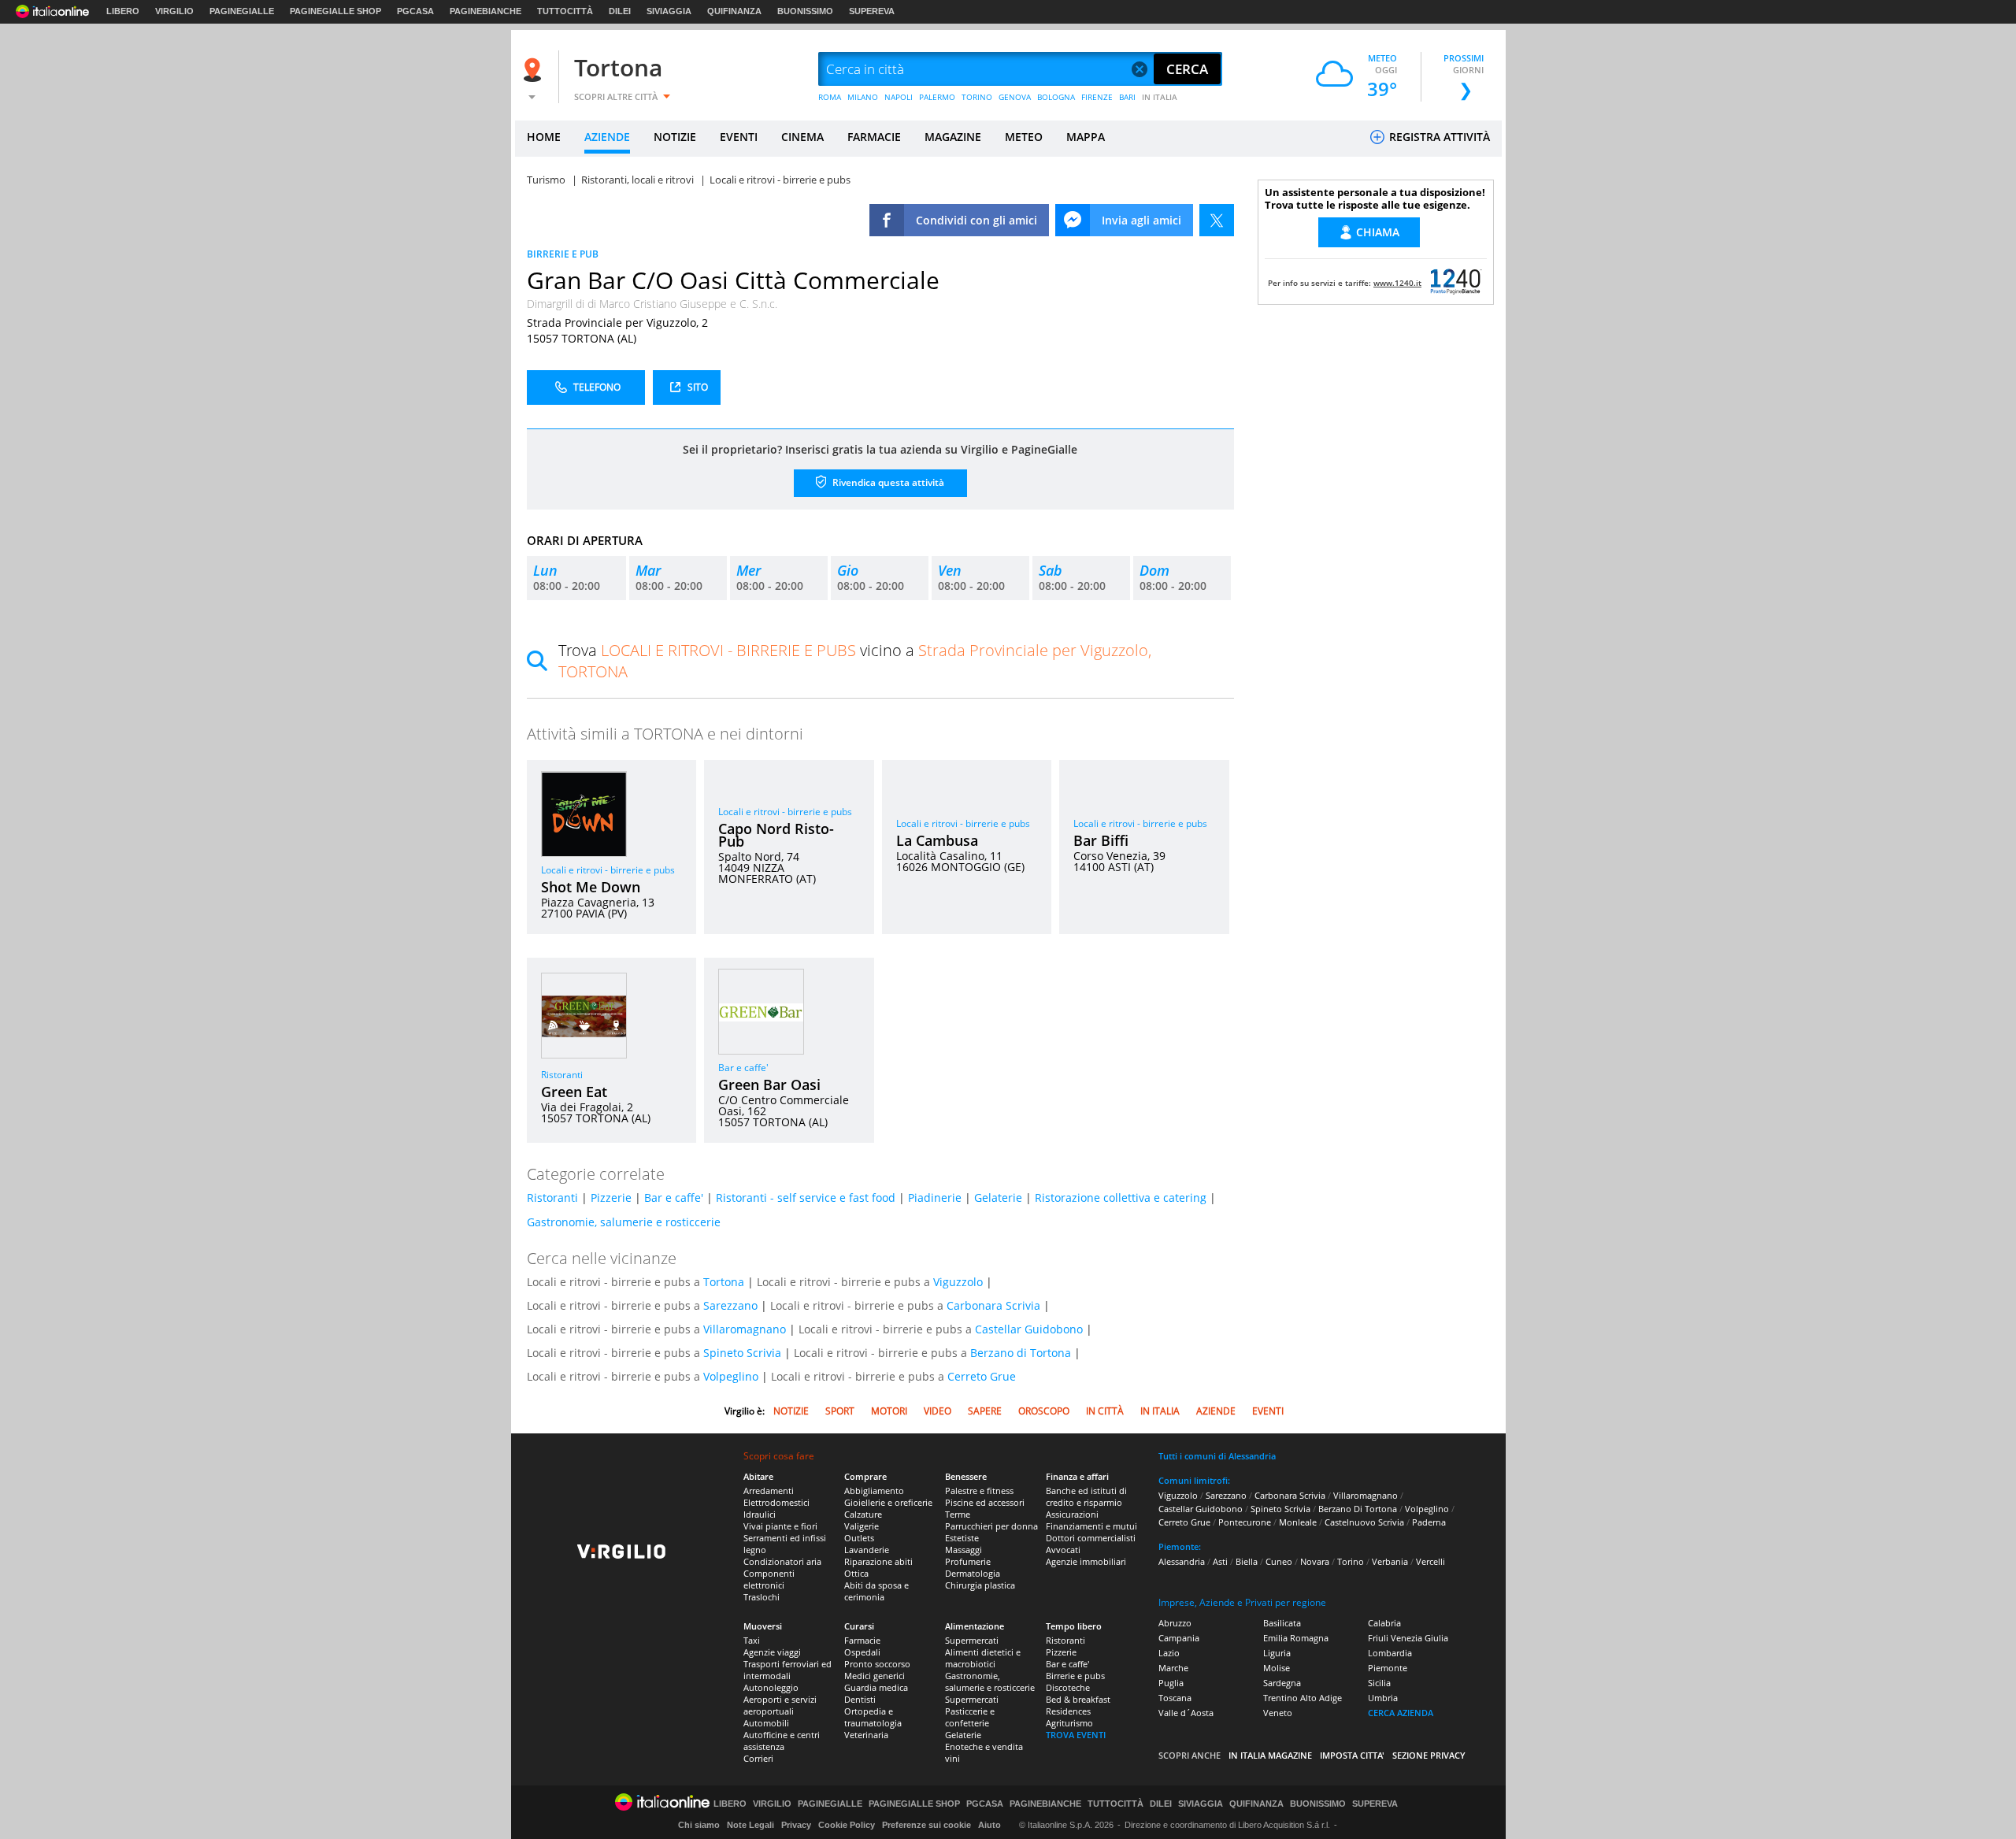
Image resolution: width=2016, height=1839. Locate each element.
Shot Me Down (591, 887)
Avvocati (1063, 1550)
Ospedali (862, 1652)
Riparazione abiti (878, 1561)
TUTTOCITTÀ (565, 11)
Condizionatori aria (782, 1561)
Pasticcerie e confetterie (970, 1717)
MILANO (863, 97)
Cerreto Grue (982, 1376)
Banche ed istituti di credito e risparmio (1086, 1496)
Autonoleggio (771, 1687)
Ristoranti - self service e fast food (806, 1198)
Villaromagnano (745, 1329)
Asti (1220, 1561)
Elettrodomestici (776, 1502)
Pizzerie (611, 1198)
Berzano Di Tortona (1358, 1509)
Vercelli (1430, 1561)
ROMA (830, 97)
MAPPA (1086, 137)
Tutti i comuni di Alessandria (1217, 1456)
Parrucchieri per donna (991, 1526)
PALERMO (937, 97)
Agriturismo (1069, 1723)
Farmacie (862, 1640)
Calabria (1384, 1623)
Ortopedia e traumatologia (873, 1717)
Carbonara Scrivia (993, 1305)
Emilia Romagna (1296, 1638)
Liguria (1277, 1653)
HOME (544, 137)
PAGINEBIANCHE (485, 11)
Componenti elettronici (769, 1579)
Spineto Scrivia (742, 1353)
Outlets (859, 1538)
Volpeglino (731, 1376)
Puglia (1171, 1683)
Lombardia (1390, 1653)
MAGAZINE (953, 137)
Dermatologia (973, 1573)
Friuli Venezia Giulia (1408, 1638)
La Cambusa (937, 840)
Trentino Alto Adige (1303, 1698)
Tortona (618, 67)
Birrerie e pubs (1075, 1676)
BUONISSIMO (805, 11)
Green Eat (574, 1092)
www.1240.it (1397, 283)
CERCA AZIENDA (1401, 1713)
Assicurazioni (1072, 1514)
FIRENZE (1097, 97)
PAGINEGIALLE (242, 11)
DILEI (620, 11)
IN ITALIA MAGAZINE (1270, 1755)
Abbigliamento (874, 1490)
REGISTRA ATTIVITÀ (1438, 137)
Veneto (1278, 1713)
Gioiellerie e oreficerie (888, 1502)
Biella (1247, 1561)
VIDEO (938, 1411)
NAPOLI (899, 97)
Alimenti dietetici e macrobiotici (983, 1658)
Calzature (863, 1514)
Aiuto (989, 1825)
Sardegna (1282, 1683)
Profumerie (968, 1561)
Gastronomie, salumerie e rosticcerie (624, 1222)
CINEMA (802, 137)
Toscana (1175, 1698)
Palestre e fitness (979, 1490)
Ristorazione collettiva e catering (1121, 1198)
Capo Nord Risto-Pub (776, 835)
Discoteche (1068, 1687)
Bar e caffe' (743, 1068)
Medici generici (875, 1676)
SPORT (840, 1411)
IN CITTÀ (1105, 1411)
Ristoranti (562, 1075)
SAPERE (985, 1411)
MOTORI (889, 1411)
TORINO (977, 97)
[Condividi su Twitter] (1217, 220)
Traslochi (762, 1597)
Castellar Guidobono (1029, 1329)
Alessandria (1182, 1561)
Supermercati (972, 1640)
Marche (1173, 1668)
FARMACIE (874, 137)
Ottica (856, 1573)
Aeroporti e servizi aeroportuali (780, 1705)
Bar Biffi (1101, 840)
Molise (1277, 1668)
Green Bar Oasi (769, 1084)
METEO (1024, 137)
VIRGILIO (174, 11)
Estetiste (962, 1538)
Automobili (766, 1723)
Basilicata (1282, 1623)
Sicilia (1379, 1683)
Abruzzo (1175, 1623)
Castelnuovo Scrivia (1364, 1522)
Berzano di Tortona (1021, 1353)
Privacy (796, 1825)
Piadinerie (935, 1198)
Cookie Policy (847, 1825)
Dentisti (860, 1699)
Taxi (752, 1640)
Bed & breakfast (1078, 1699)
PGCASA (415, 11)
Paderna (1429, 1522)
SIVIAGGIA (669, 11)
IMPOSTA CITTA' (1352, 1755)
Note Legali (750, 1825)
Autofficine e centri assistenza (782, 1741)
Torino (1351, 1561)
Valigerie (862, 1526)
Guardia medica (876, 1687)
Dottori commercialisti (1091, 1538)
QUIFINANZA (734, 11)
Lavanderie (867, 1550)
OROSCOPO (1044, 1411)
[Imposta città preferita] (535, 70)
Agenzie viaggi (772, 1652)
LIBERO (123, 11)
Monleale (1298, 1522)
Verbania (1390, 1561)
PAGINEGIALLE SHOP (335, 11)
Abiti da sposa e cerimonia (876, 1591)
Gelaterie (998, 1198)
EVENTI (739, 137)
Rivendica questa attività (887, 482)
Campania (1179, 1638)
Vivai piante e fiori (780, 1526)
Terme (958, 1514)
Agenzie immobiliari (1086, 1561)
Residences (1068, 1711)
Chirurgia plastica (980, 1585)
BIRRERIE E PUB (563, 254)
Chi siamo (699, 1825)
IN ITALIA (1160, 97)
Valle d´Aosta (1186, 1713)
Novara (1315, 1561)
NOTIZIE (675, 137)
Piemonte (1388, 1668)
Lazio (1169, 1653)
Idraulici (760, 1514)
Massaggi (964, 1550)
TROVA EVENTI (1076, 1735)
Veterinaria (866, 1735)
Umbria (1383, 1698)
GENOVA (1015, 97)
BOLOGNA (1056, 97)
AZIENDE (607, 137)
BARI (1127, 97)
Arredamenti (769, 1490)
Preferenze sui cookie (926, 1825)
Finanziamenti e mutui (1091, 1526)
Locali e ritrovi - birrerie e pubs (608, 870)
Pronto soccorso (877, 1664)
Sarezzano (730, 1305)
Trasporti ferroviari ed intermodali (787, 1670)
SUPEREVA (872, 11)
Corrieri (758, 1758)
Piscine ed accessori (985, 1502)
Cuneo (1279, 1561)
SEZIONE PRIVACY (1429, 1755)
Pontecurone (1245, 1522)
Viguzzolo (958, 1282)
